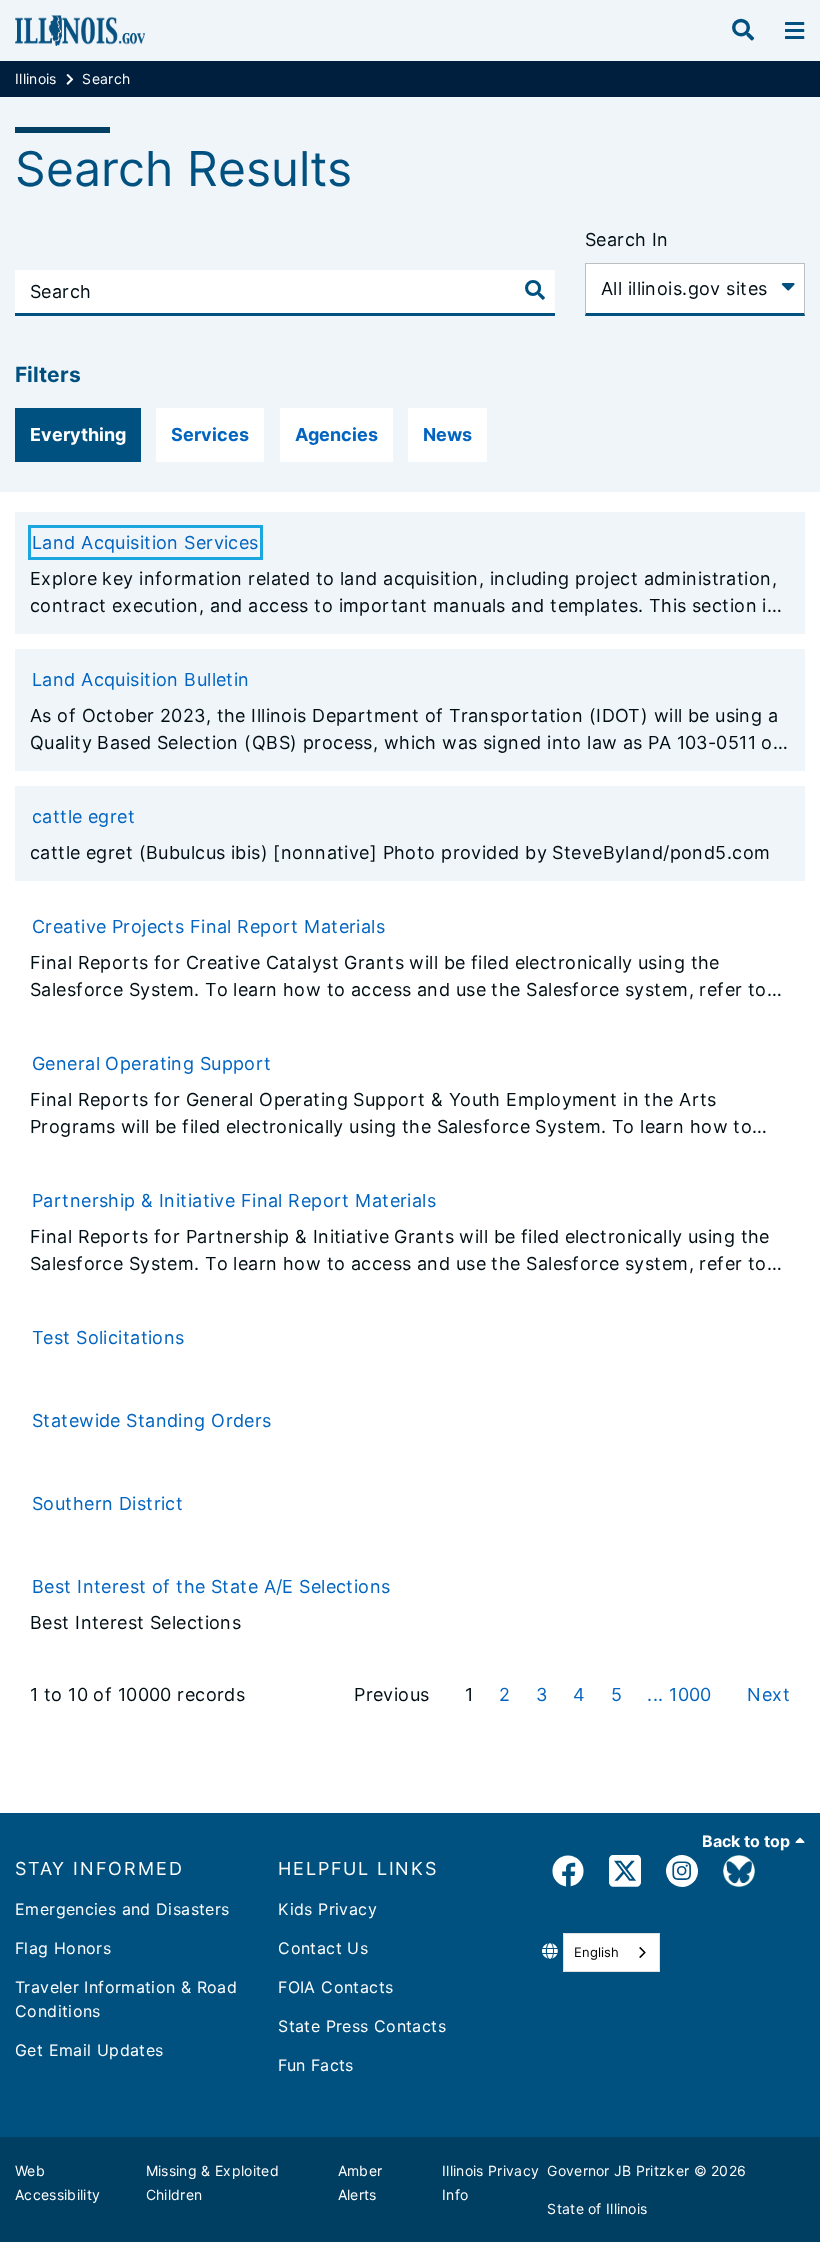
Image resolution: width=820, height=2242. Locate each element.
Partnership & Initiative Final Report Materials (234, 1200)
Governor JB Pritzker (618, 2170)
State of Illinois (597, 2208)
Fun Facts (315, 2065)
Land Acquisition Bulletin (141, 679)
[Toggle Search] (535, 290)
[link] (568, 1874)
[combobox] (611, 1952)
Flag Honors (63, 1948)
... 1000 (682, 1694)
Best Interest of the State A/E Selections (211, 1586)
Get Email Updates (89, 2050)
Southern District (107, 1503)
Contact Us (323, 1948)
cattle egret (83, 816)
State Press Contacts (362, 2026)
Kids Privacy (327, 1909)
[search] (743, 31)
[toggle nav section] (794, 31)
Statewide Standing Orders (152, 1420)
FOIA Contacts (335, 1987)
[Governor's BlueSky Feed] (739, 1874)
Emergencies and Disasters (122, 1909)
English (596, 1952)
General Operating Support (152, 1063)
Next (768, 1694)
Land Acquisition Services (145, 542)
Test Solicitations (108, 1337)
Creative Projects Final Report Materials (208, 926)
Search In (627, 239)
